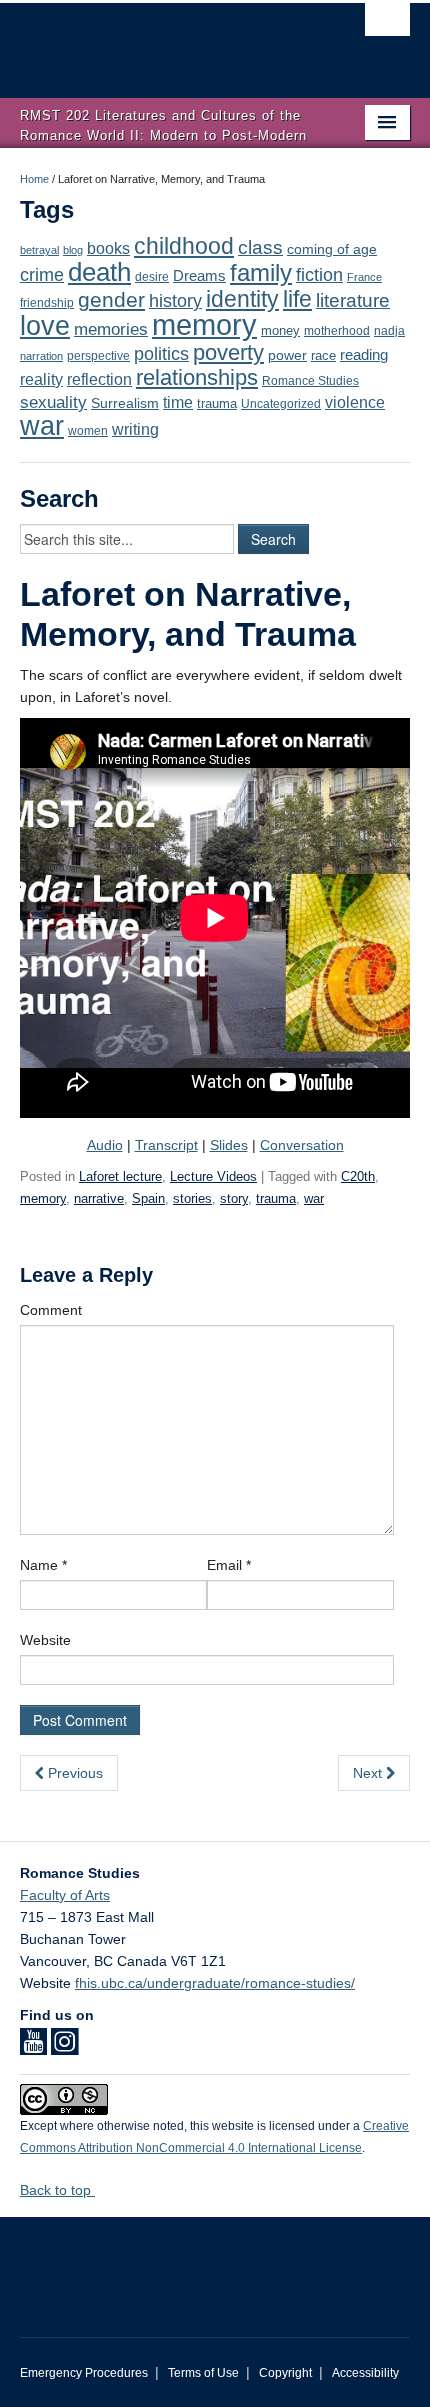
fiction (319, 275)
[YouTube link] (33, 2048)
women (88, 430)
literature (353, 300)
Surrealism (125, 403)
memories (111, 329)
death (99, 272)
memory (204, 324)
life (297, 299)
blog (73, 250)
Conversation (302, 1145)
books (108, 248)
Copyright (285, 2373)
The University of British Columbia (156, 41)
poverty (228, 352)
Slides (229, 1145)
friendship (47, 302)
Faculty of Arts (65, 1895)
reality (41, 379)
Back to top (57, 2190)
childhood (184, 246)
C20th (358, 1176)
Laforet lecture (120, 1176)
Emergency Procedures (84, 2373)
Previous (73, 1773)
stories (192, 1198)
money (280, 330)
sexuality (53, 402)
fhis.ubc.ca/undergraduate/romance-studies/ (215, 1983)
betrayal (39, 250)
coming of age (332, 249)
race (323, 355)
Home (34, 179)
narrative (99, 1198)
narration (41, 356)
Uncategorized (281, 404)
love (45, 325)
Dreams (199, 276)
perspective (98, 355)
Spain (148, 1198)
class (260, 247)
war (42, 426)
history (175, 301)
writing (135, 429)
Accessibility (365, 2373)
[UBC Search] (387, 25)
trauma (217, 403)
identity (242, 299)
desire (152, 277)
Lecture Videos (213, 1176)
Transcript (166, 1145)
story (234, 1198)
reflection (99, 379)
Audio (105, 1145)
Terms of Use (203, 2373)
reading (364, 355)
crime (42, 275)
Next (369, 1773)
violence (355, 402)
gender (111, 299)
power (287, 355)
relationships (197, 377)
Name (43, 1565)
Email (229, 1565)
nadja (389, 330)
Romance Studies (310, 381)
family (261, 272)
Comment (51, 1310)
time (178, 402)
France (364, 277)
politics (161, 354)
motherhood (337, 331)
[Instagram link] (64, 2048)
